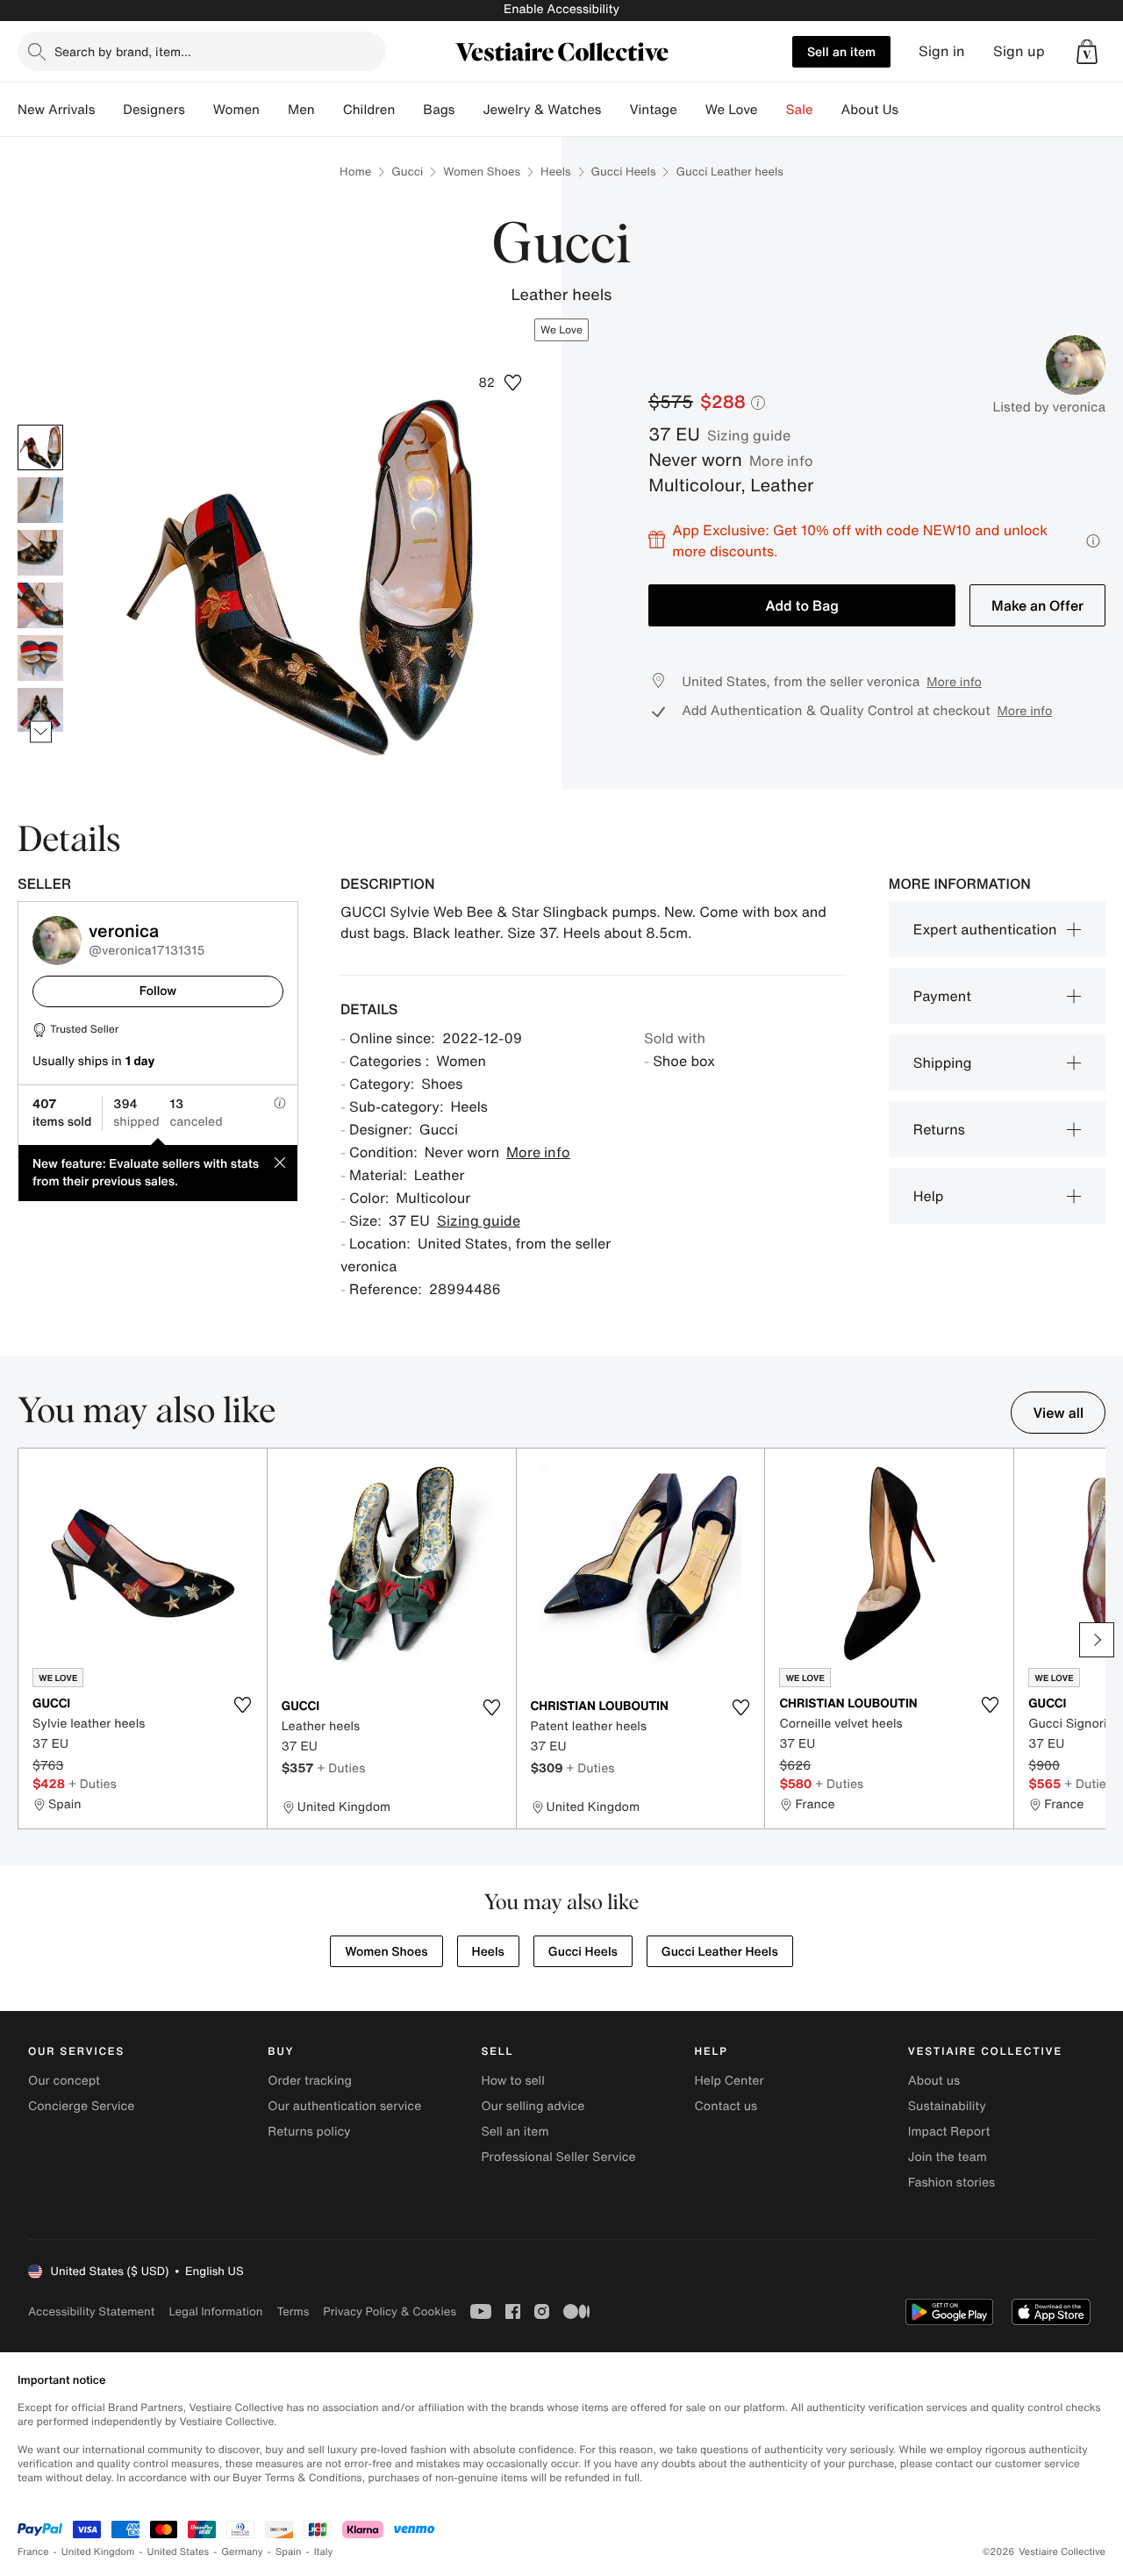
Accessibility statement (91, 2311)
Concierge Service (81, 2106)
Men (301, 110)
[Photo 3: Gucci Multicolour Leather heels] (40, 553)
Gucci (407, 172)
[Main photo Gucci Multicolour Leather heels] (40, 447)
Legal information (215, 2311)
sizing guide (749, 435)
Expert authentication (985, 929)
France (33, 2552)
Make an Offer (1037, 605)
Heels (555, 172)
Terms (293, 2311)
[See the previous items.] (41, 424)
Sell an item (841, 51)
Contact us (726, 2106)
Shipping (943, 1063)
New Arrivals (56, 110)
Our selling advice (533, 2106)
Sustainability (947, 2106)
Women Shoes (482, 172)
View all (1058, 1413)
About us (934, 2081)
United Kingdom (98, 2552)
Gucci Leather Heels (720, 1952)
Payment (942, 996)
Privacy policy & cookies (390, 2311)
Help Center (730, 2081)
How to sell (512, 2081)
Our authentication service (344, 2106)
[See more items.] (41, 731)
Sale (800, 110)
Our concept (64, 2081)
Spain (289, 2552)
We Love (732, 110)
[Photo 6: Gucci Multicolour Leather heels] (40, 711)
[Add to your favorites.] (243, 1705)
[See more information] (1093, 541)
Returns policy (309, 2132)
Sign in (942, 51)
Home (355, 172)
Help (929, 1196)
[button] (1087, 52)
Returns (939, 1129)
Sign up (1019, 51)
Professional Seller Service (558, 2157)
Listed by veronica (1049, 407)
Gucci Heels (624, 172)
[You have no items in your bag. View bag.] (1087, 52)
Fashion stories (951, 2182)
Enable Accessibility (561, 9)
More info (781, 461)
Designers (154, 110)
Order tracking (310, 2081)
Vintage (653, 110)
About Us (870, 110)
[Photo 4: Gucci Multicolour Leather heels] (40, 605)
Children (369, 110)
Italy (324, 2552)
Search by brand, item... (123, 51)
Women (236, 110)
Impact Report (949, 2132)
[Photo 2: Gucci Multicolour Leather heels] (40, 500)
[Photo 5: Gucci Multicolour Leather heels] (40, 658)
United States (179, 2552)
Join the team (948, 2157)
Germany (242, 2552)
